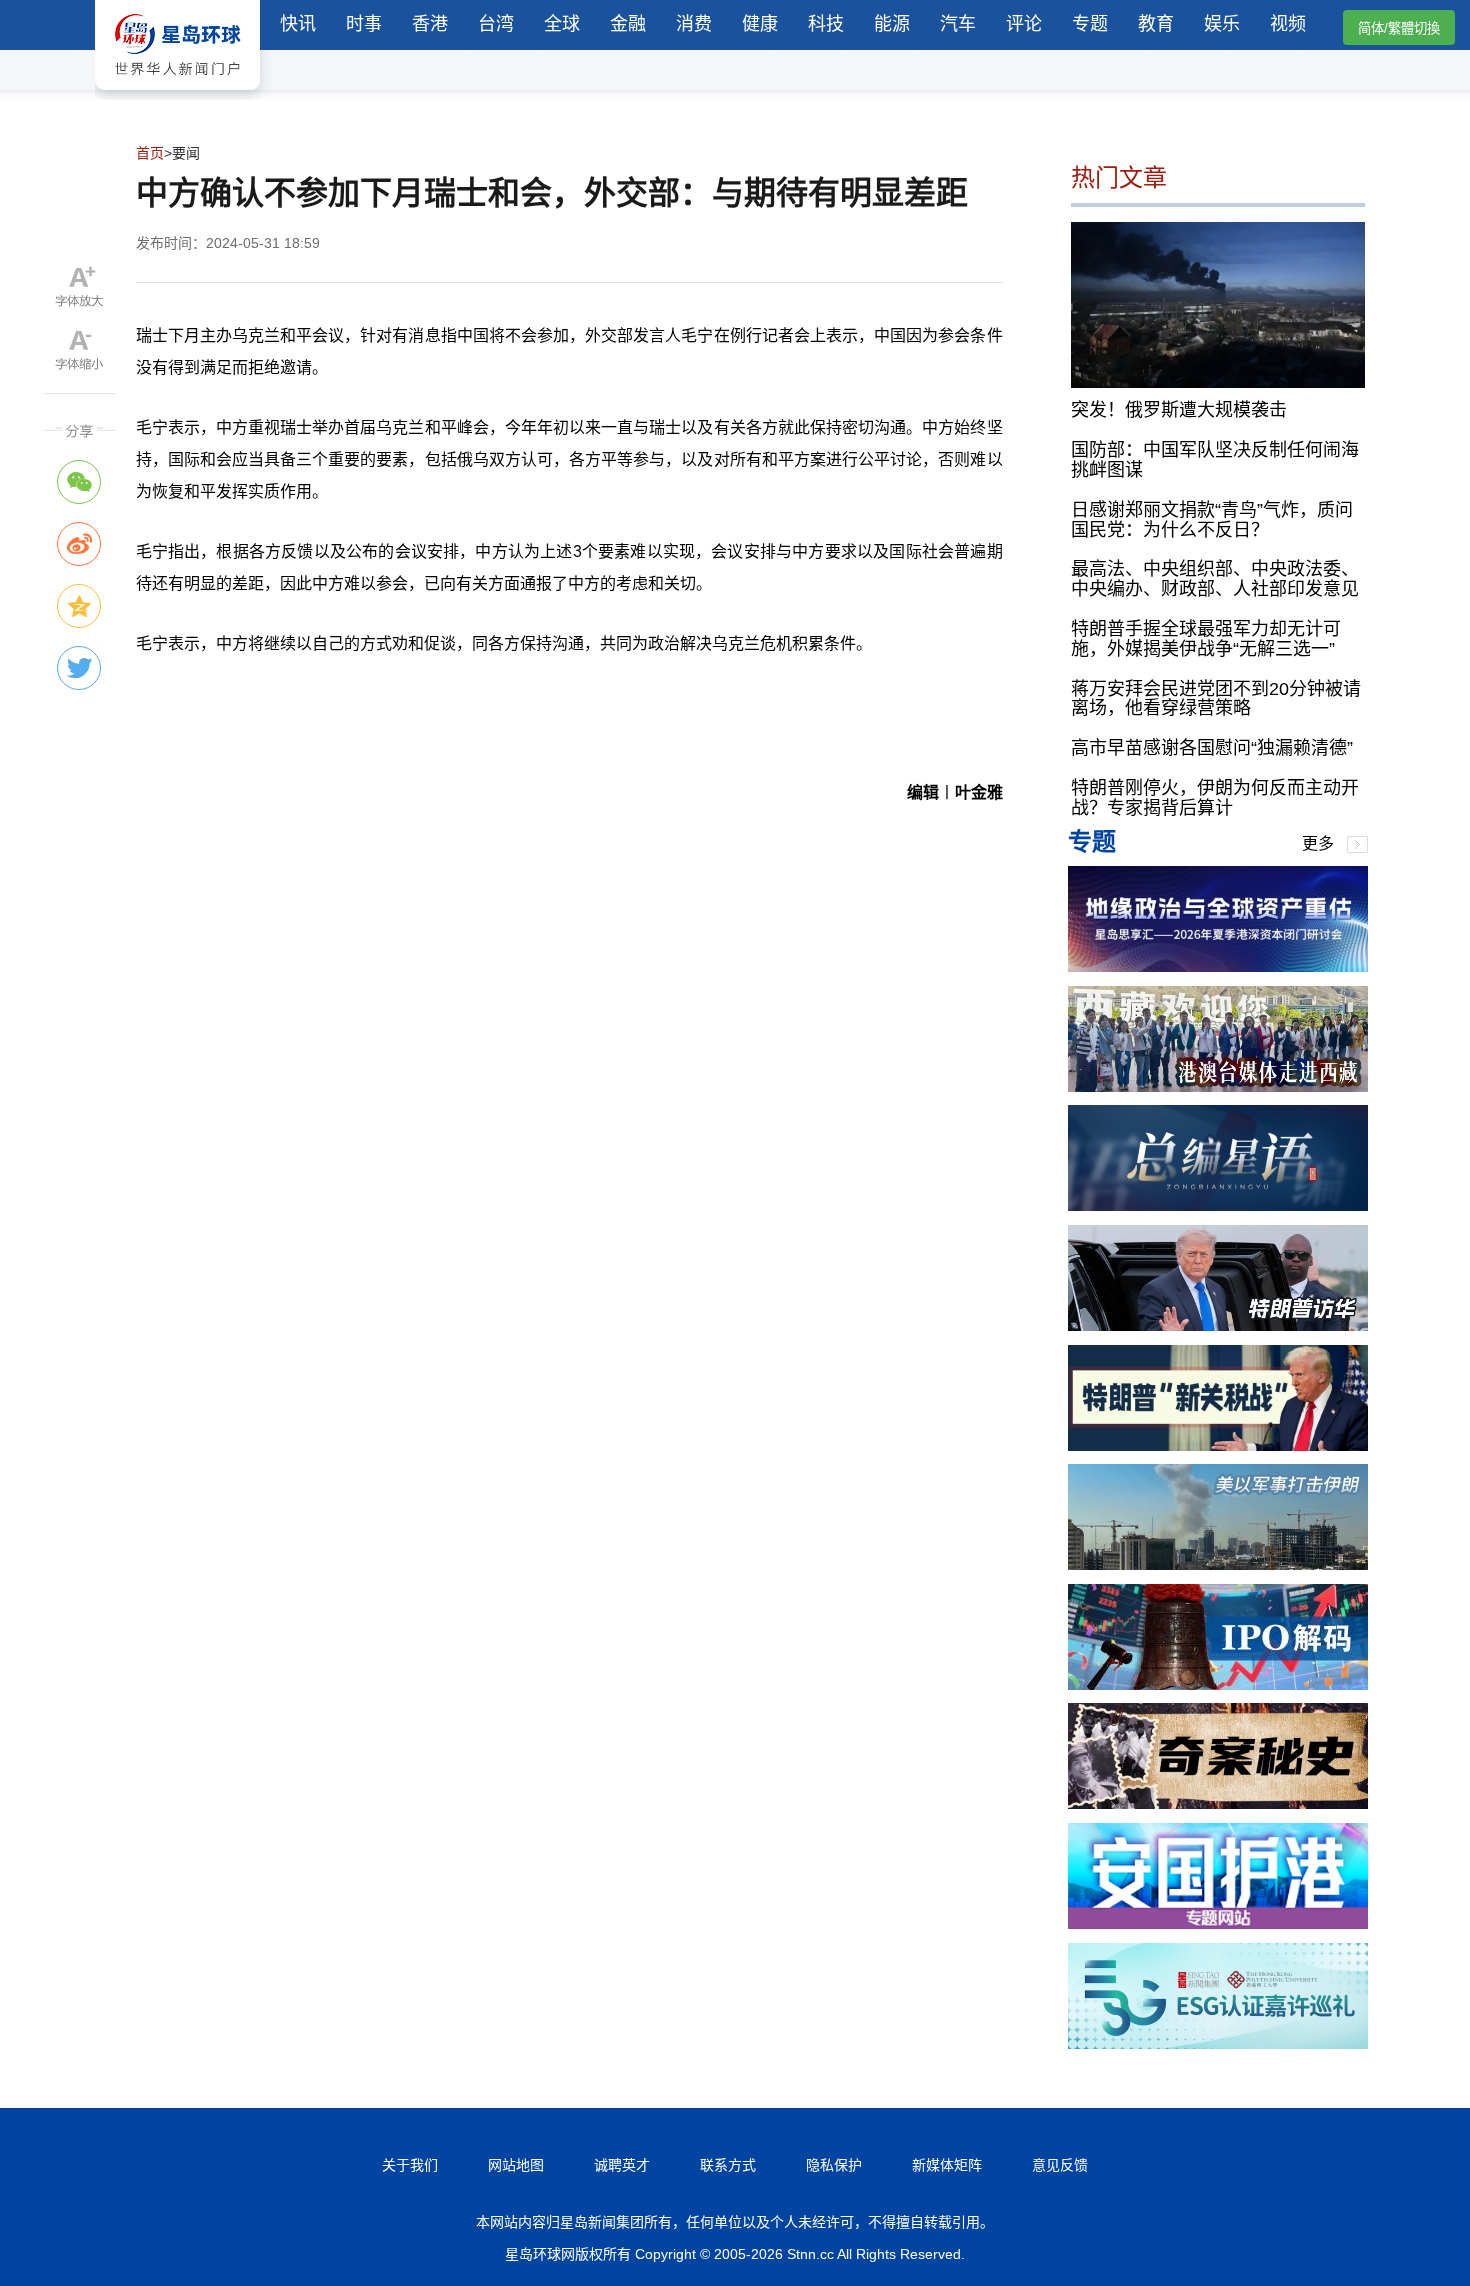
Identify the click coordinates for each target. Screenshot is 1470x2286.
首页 (150, 153)
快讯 (298, 24)
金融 (628, 24)
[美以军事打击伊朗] (1218, 1564)
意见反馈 (1060, 2165)
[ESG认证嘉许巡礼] (1218, 2043)
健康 (760, 24)
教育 (1156, 24)
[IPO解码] (1218, 1684)
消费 (694, 24)
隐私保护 (834, 2165)
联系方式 (728, 2165)
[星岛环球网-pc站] (177, 94)
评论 (1024, 24)
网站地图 (516, 2165)
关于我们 (410, 2165)
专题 (1090, 24)
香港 (430, 24)
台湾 (496, 24)
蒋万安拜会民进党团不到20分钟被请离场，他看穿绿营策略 (1216, 699)
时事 (364, 24)
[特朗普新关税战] (1218, 1445)
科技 (826, 24)
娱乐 (1222, 24)
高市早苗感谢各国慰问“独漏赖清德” (1212, 748)
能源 (892, 24)
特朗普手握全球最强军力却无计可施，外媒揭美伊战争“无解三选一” (1206, 639)
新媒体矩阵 (947, 2165)
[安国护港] (1218, 1923)
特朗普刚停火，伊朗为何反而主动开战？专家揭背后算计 (1215, 798)
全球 (562, 24)
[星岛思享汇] (1218, 966)
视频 (1288, 24)
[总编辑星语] (1218, 1205)
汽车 (958, 24)
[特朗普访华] (1218, 1325)
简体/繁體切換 (1399, 28)
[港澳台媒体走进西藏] (1218, 1086)
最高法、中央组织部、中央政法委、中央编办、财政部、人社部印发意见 (1215, 579)
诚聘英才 (622, 2165)
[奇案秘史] (1218, 1803)
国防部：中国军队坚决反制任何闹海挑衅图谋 (1215, 460)
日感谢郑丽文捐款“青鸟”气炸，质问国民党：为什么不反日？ (1212, 520)
